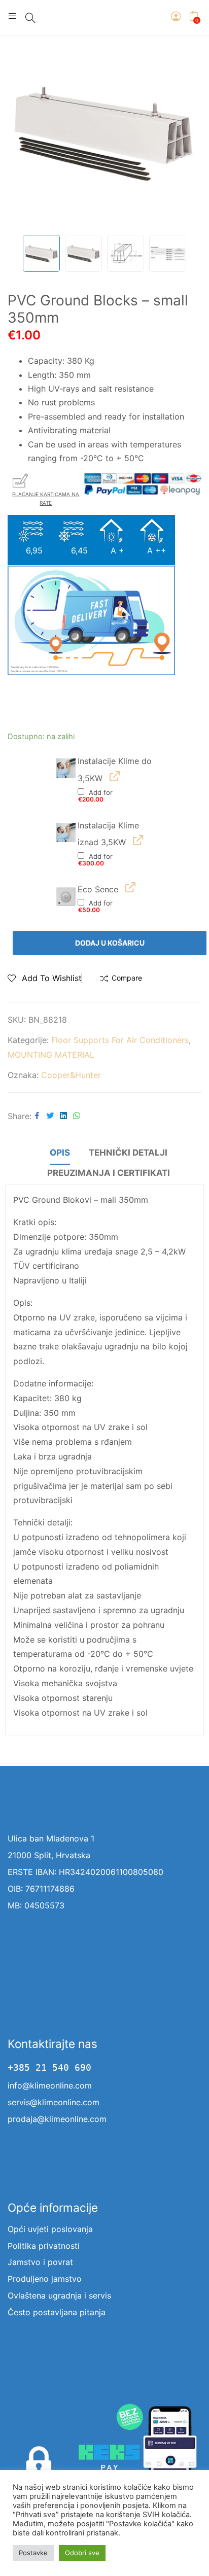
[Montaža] (66, 768)
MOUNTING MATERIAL (51, 1055)
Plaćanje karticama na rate (46, 498)
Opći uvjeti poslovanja (50, 2229)
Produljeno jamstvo (45, 2279)
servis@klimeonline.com (54, 2102)
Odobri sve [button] (82, 2553)
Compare (127, 978)
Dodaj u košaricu (110, 943)
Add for (95, 796)
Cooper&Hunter (71, 1075)
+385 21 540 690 (49, 2068)
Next (189, 133)
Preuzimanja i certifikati (109, 1173)
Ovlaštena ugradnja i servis (59, 2295)
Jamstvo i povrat (40, 2262)
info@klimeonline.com (50, 2085)
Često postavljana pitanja (57, 2312)
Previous (20, 133)
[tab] (60, 1154)
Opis (60, 1153)
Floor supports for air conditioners (120, 1040)
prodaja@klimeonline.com (57, 2119)
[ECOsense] (66, 896)
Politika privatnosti (44, 2246)
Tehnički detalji (128, 1153)
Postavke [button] (33, 2553)
